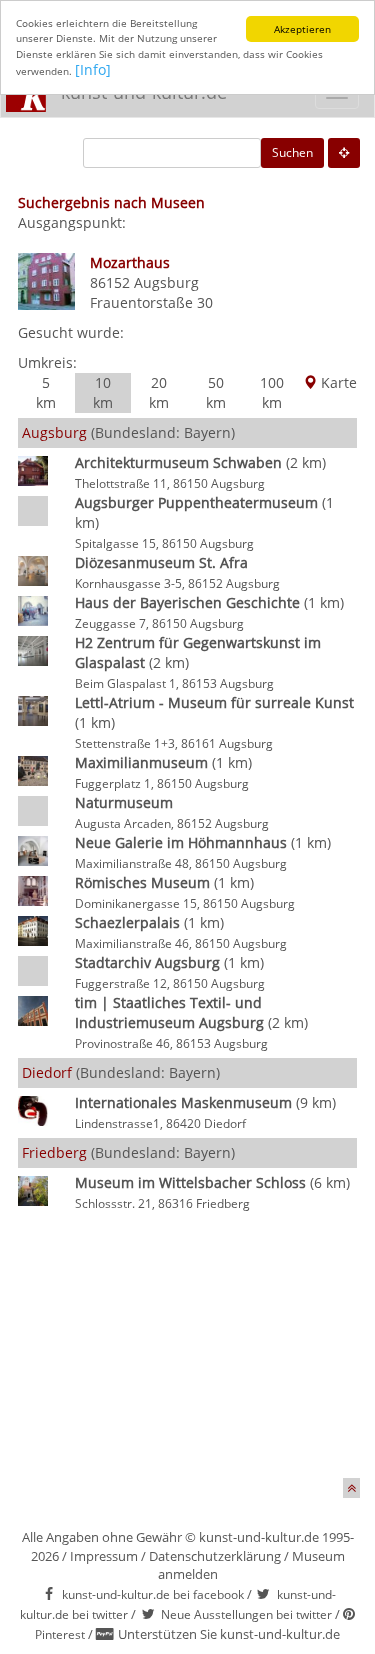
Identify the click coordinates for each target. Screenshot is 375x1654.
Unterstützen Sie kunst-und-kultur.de (229, 1634)
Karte (337, 382)
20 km (159, 392)
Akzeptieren (302, 29)
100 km (272, 392)
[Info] (93, 69)
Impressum (104, 1556)
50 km (216, 392)
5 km (46, 392)
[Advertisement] (188, 1348)
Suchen (292, 152)
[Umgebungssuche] (344, 153)
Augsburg (166, 282)
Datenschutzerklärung (215, 1556)
